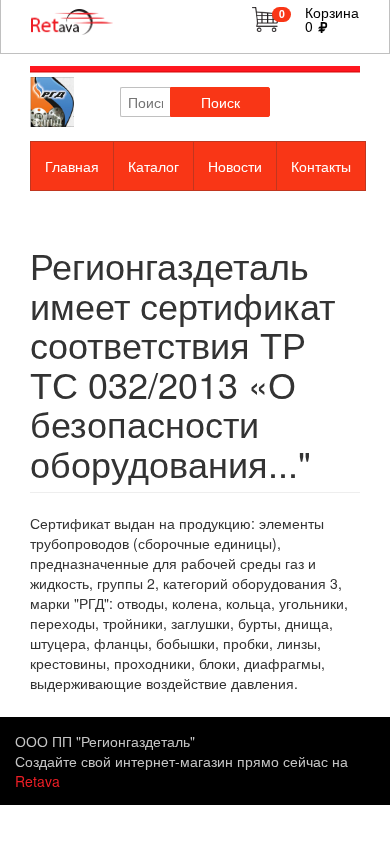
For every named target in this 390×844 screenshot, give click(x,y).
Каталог (153, 166)
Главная (72, 166)
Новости (235, 166)
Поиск (220, 102)
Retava (37, 781)
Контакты (321, 166)
